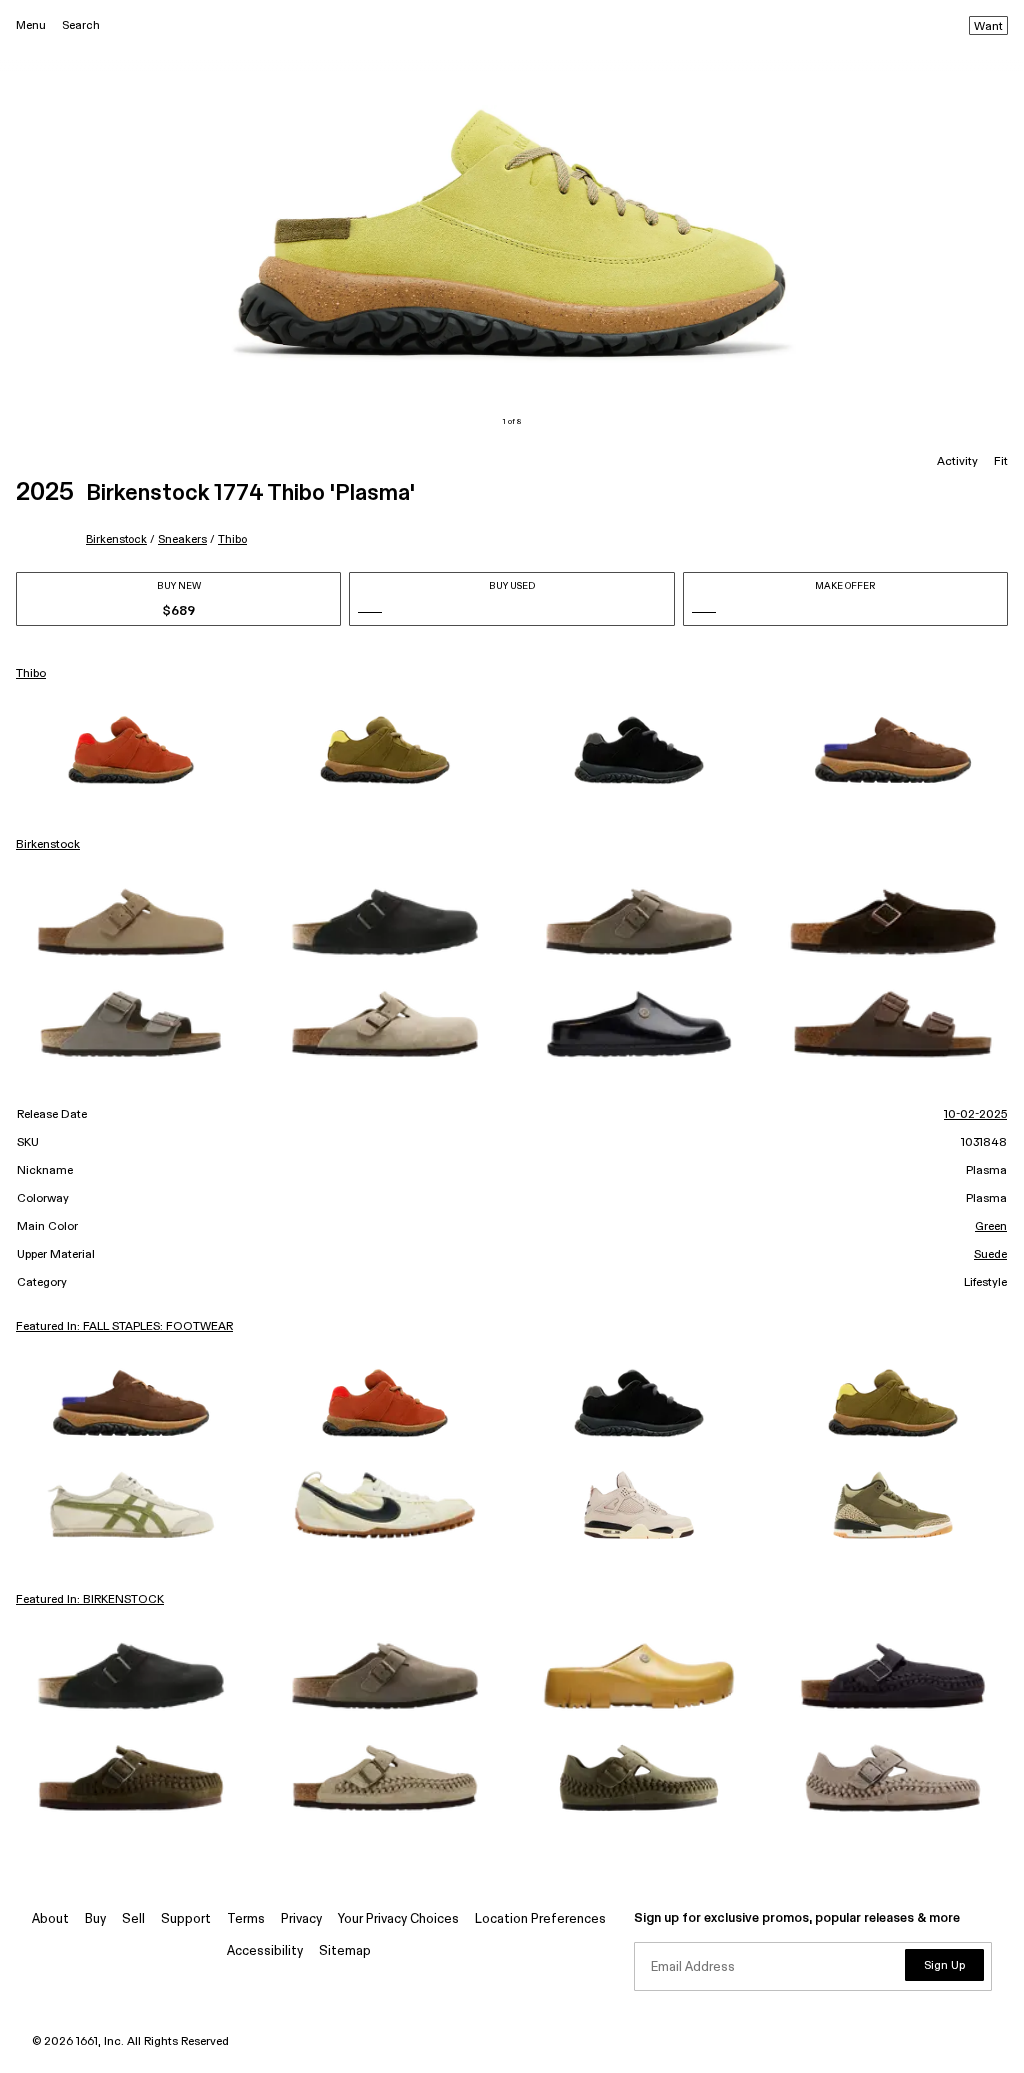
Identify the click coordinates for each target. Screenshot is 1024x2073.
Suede (990, 1255)
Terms (246, 1919)
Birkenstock (116, 539)
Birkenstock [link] (48, 845)
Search (81, 25)
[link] (131, 750)
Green (991, 1227)
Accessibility (265, 1951)
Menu (31, 25)
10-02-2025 (975, 1115)
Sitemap (345, 1951)
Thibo (232, 539)
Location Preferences (540, 1919)
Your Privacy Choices (398, 1919)
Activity (957, 462)
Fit (1001, 462)
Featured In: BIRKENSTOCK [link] (90, 1600)
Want (988, 27)
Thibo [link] (31, 674)
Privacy (301, 1919)
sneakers (182, 539)
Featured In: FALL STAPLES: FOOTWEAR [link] (124, 1327)
